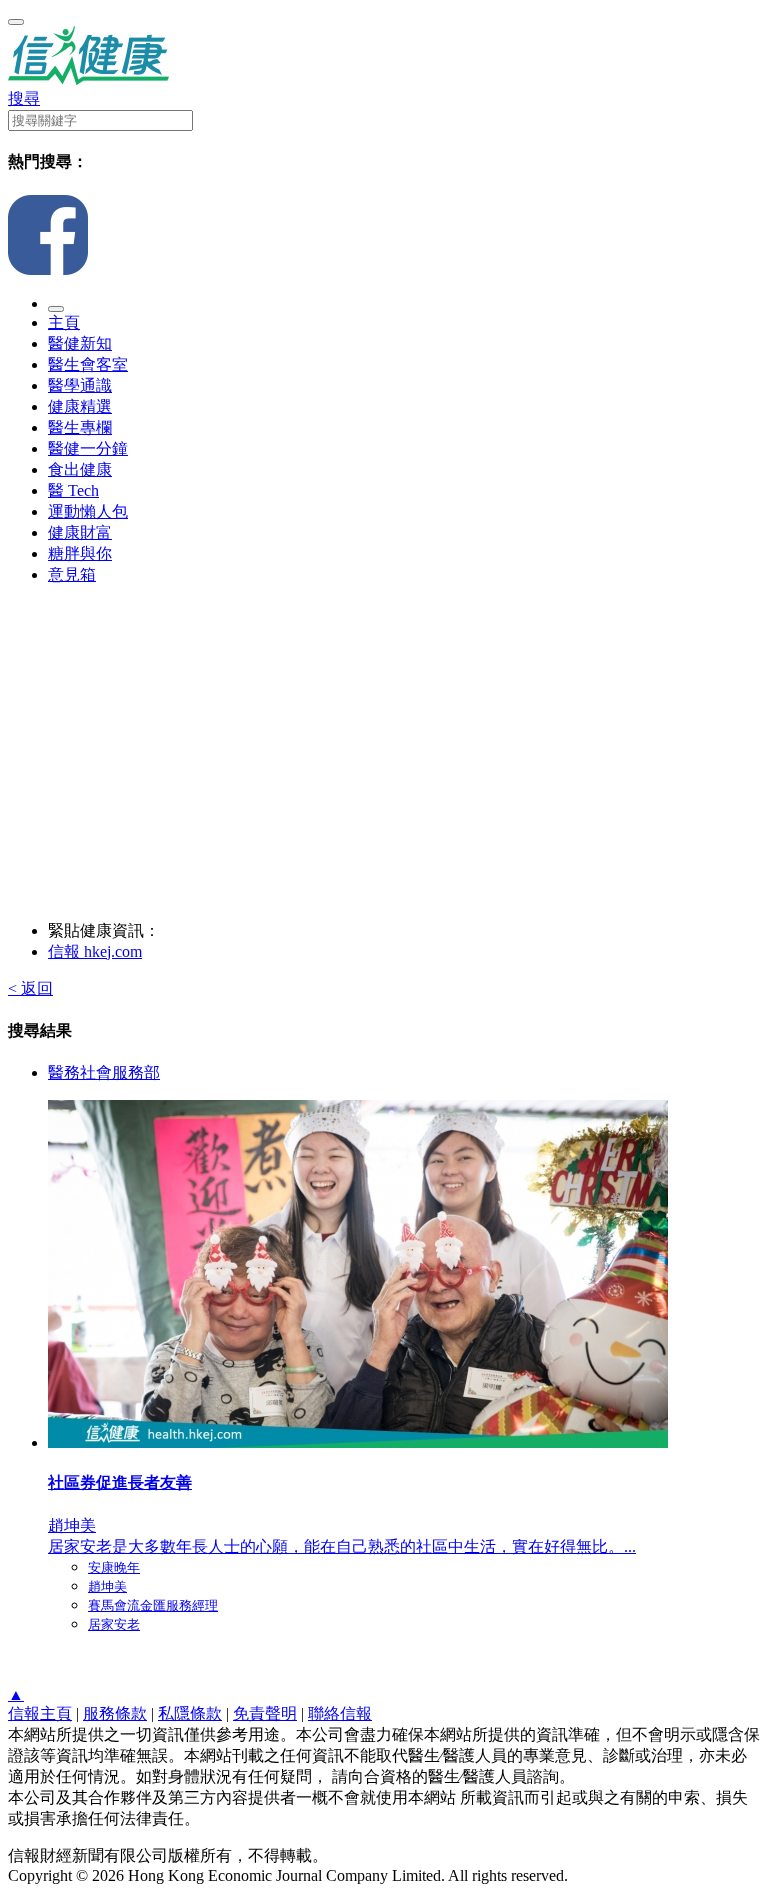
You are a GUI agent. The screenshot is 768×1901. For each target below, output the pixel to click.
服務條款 (115, 1713)
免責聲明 (265, 1713)
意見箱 (72, 574)
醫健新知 (80, 343)
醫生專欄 (80, 427)
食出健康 (80, 469)
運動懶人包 (88, 511)
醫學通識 (80, 385)
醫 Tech (73, 490)
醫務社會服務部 (104, 1072)
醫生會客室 (88, 364)
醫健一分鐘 (88, 448)
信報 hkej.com (95, 951)
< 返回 (30, 988)
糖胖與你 (80, 553)
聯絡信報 (340, 1713)
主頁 (64, 322)
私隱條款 (190, 1713)
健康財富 (80, 532)
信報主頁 (40, 1713)
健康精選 (80, 406)
